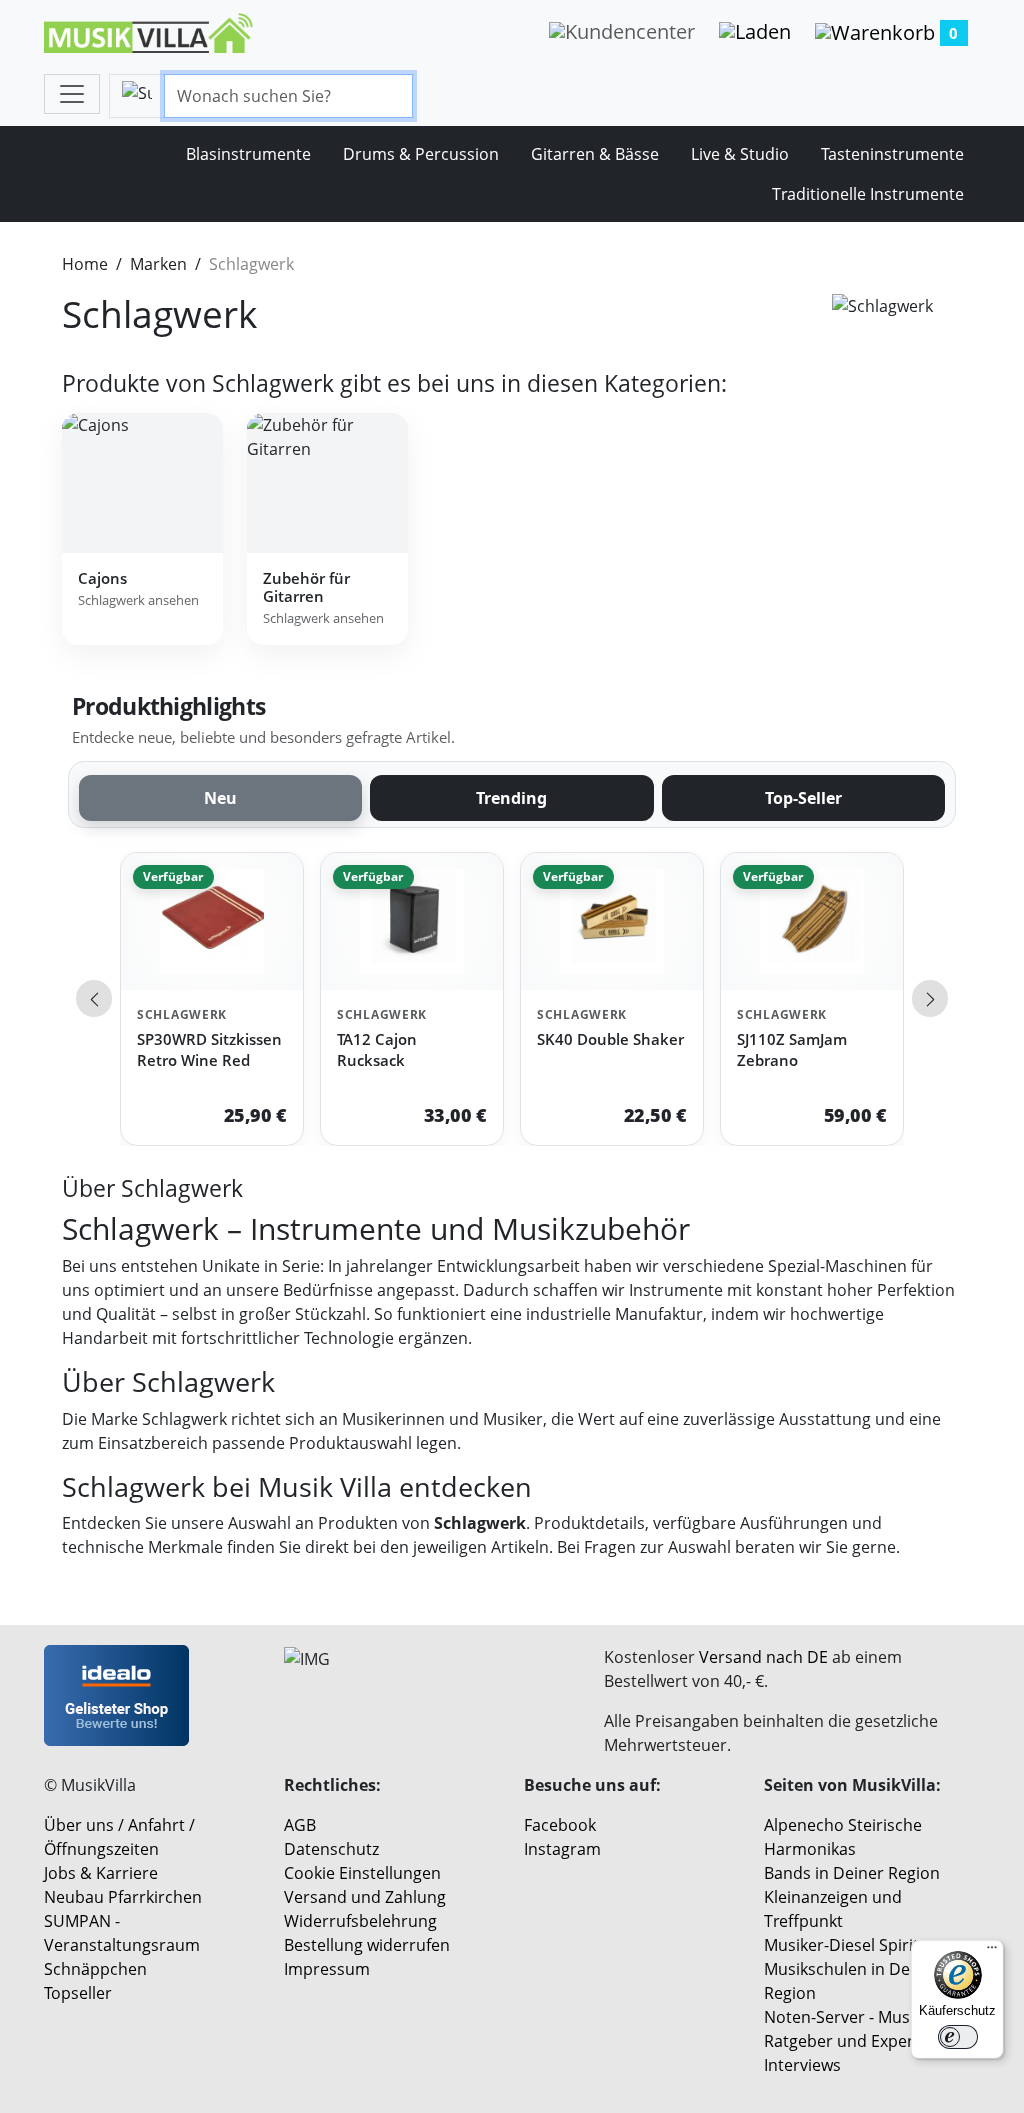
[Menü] (992, 1952)
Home (85, 264)
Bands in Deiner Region (852, 1873)
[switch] (958, 2037)
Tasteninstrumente (892, 154)
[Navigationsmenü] (72, 94)
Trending (511, 798)
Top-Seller (803, 798)
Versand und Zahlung (365, 1897)
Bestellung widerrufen (367, 1945)
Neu (220, 798)
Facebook (560, 1825)
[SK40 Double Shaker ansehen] (612, 921)
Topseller (78, 1993)
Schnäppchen (95, 1969)
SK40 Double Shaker (610, 1039)
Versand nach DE (763, 1657)
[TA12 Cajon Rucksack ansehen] (412, 921)
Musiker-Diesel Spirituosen (865, 1945)
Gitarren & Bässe (595, 154)
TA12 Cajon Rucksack (377, 1049)
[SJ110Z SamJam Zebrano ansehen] (812, 921)
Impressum (327, 1969)
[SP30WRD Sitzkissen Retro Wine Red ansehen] (212, 921)
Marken (158, 264)
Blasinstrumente (248, 154)
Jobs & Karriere (101, 1873)
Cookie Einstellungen (362, 1873)
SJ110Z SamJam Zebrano (792, 1049)
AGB (300, 1825)
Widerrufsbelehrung (360, 1921)
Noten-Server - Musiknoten (865, 2017)
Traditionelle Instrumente (868, 194)
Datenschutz (331, 1849)
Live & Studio (740, 154)
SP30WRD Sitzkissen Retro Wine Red (209, 1049)
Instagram (562, 1849)
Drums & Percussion (421, 154)
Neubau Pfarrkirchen (123, 1897)
